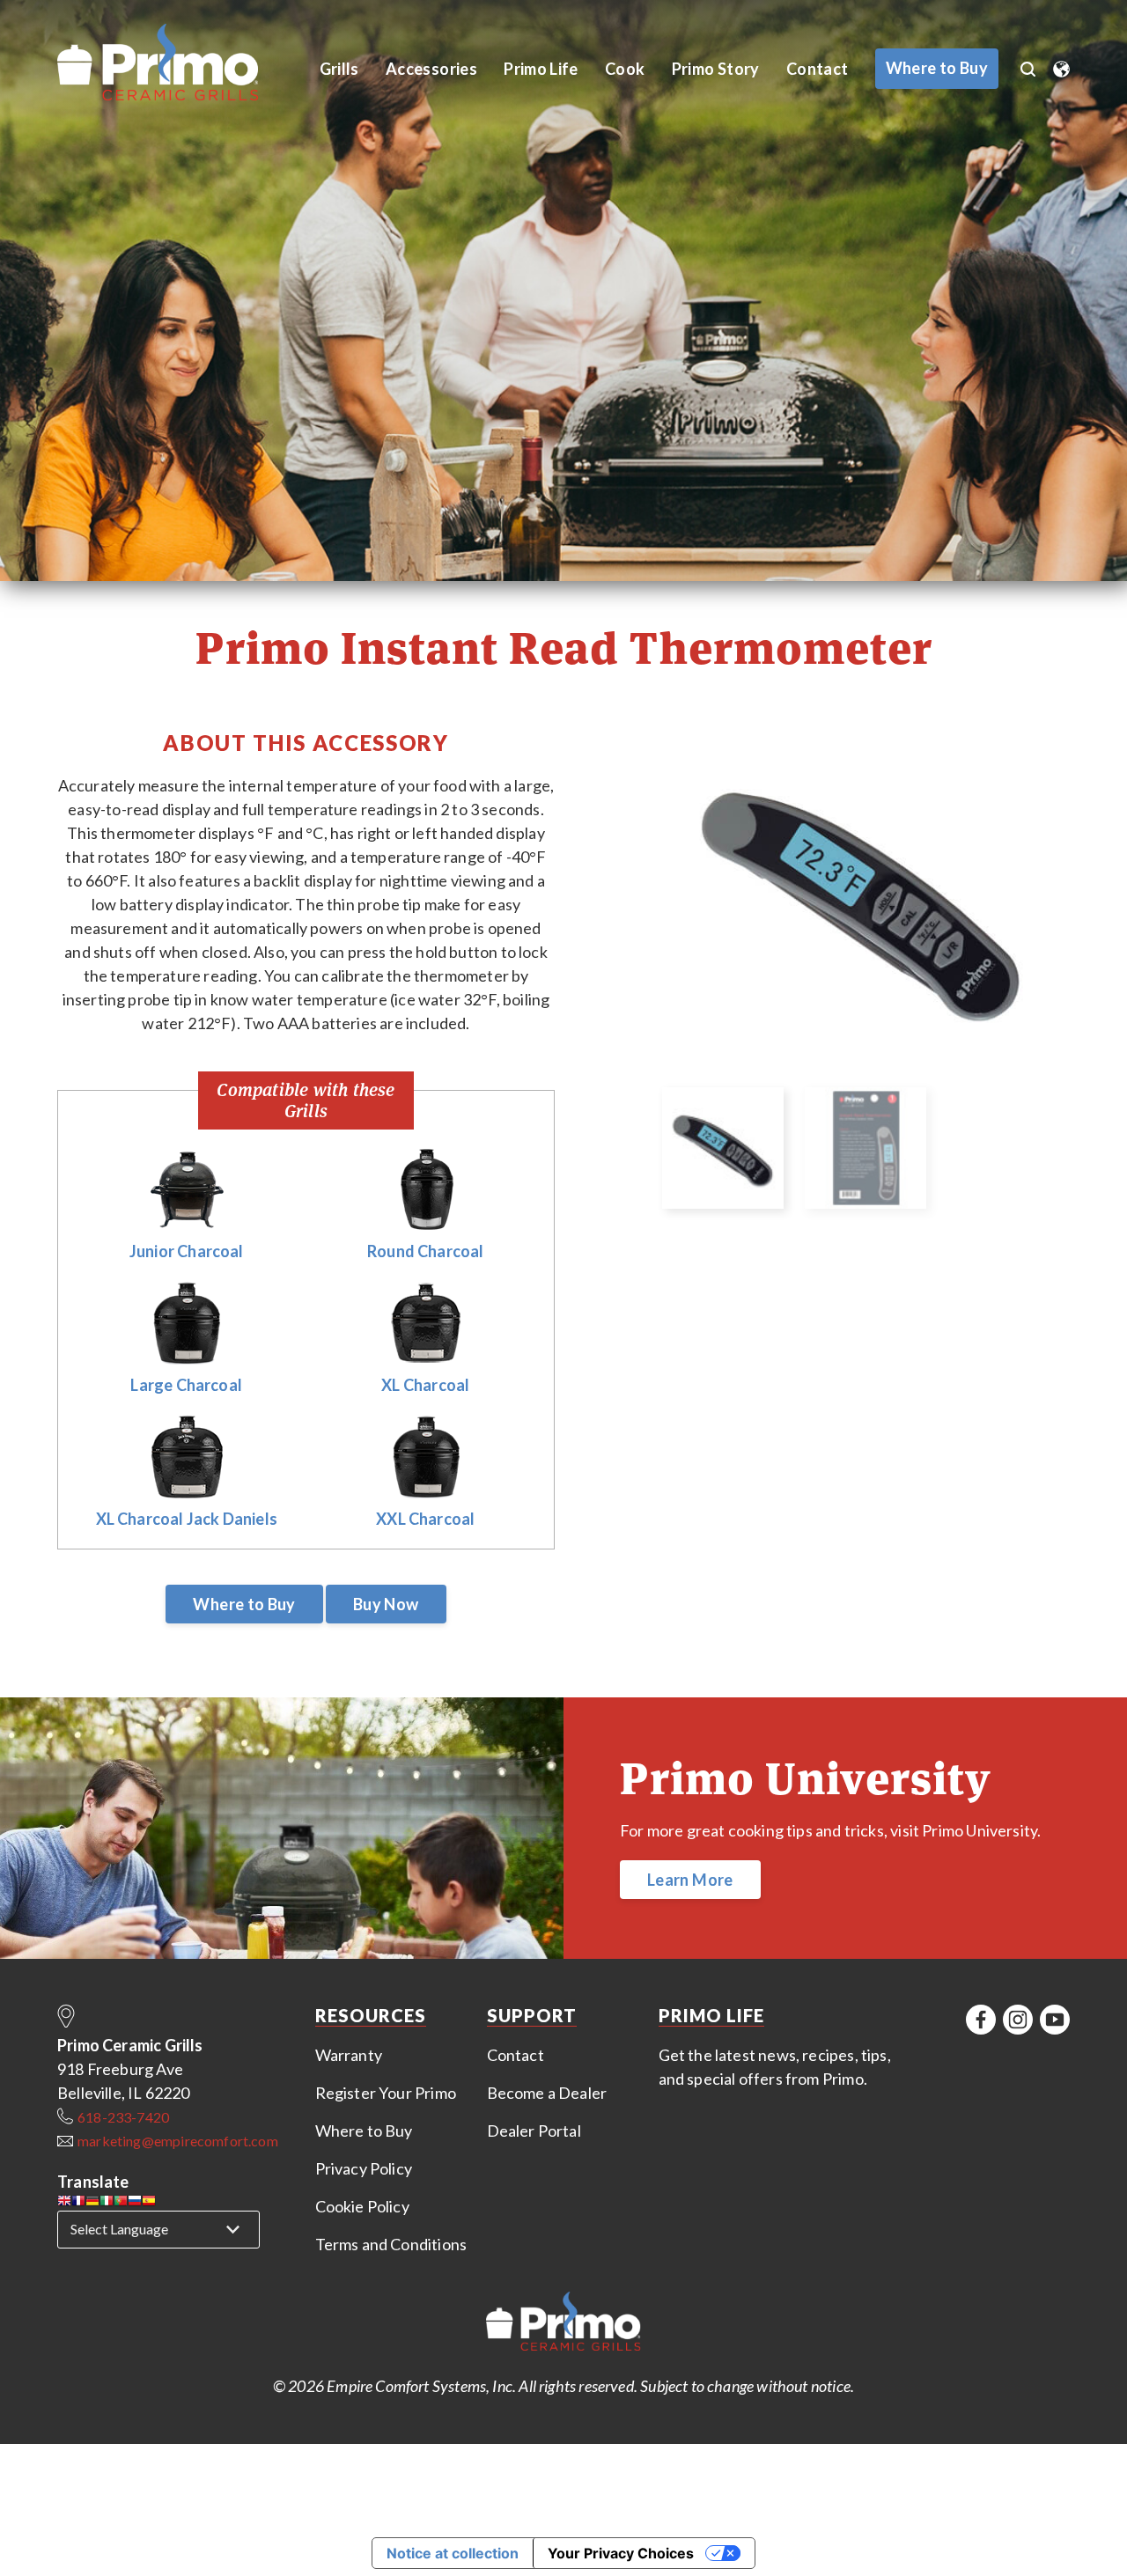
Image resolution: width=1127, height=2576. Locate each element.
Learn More (690, 1880)
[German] (92, 2203)
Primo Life (541, 69)
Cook (625, 69)
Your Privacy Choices (621, 2553)
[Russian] (135, 2203)
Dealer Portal (534, 2131)
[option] (865, 902)
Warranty (349, 2055)
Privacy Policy (364, 2168)
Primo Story (716, 69)
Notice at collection (453, 2553)
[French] (78, 2203)
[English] (64, 2203)
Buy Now (386, 1604)
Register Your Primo (386, 2093)
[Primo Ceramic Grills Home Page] (177, 63)
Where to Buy (244, 1604)
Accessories (431, 69)
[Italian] (107, 2203)
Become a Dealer (547, 2093)
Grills (339, 69)
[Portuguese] (121, 2203)
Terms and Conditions (391, 2244)
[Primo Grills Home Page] (563, 2324)
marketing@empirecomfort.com (178, 2141)
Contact (818, 69)
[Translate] (1061, 63)
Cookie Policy (362, 2206)
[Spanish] (149, 2203)
